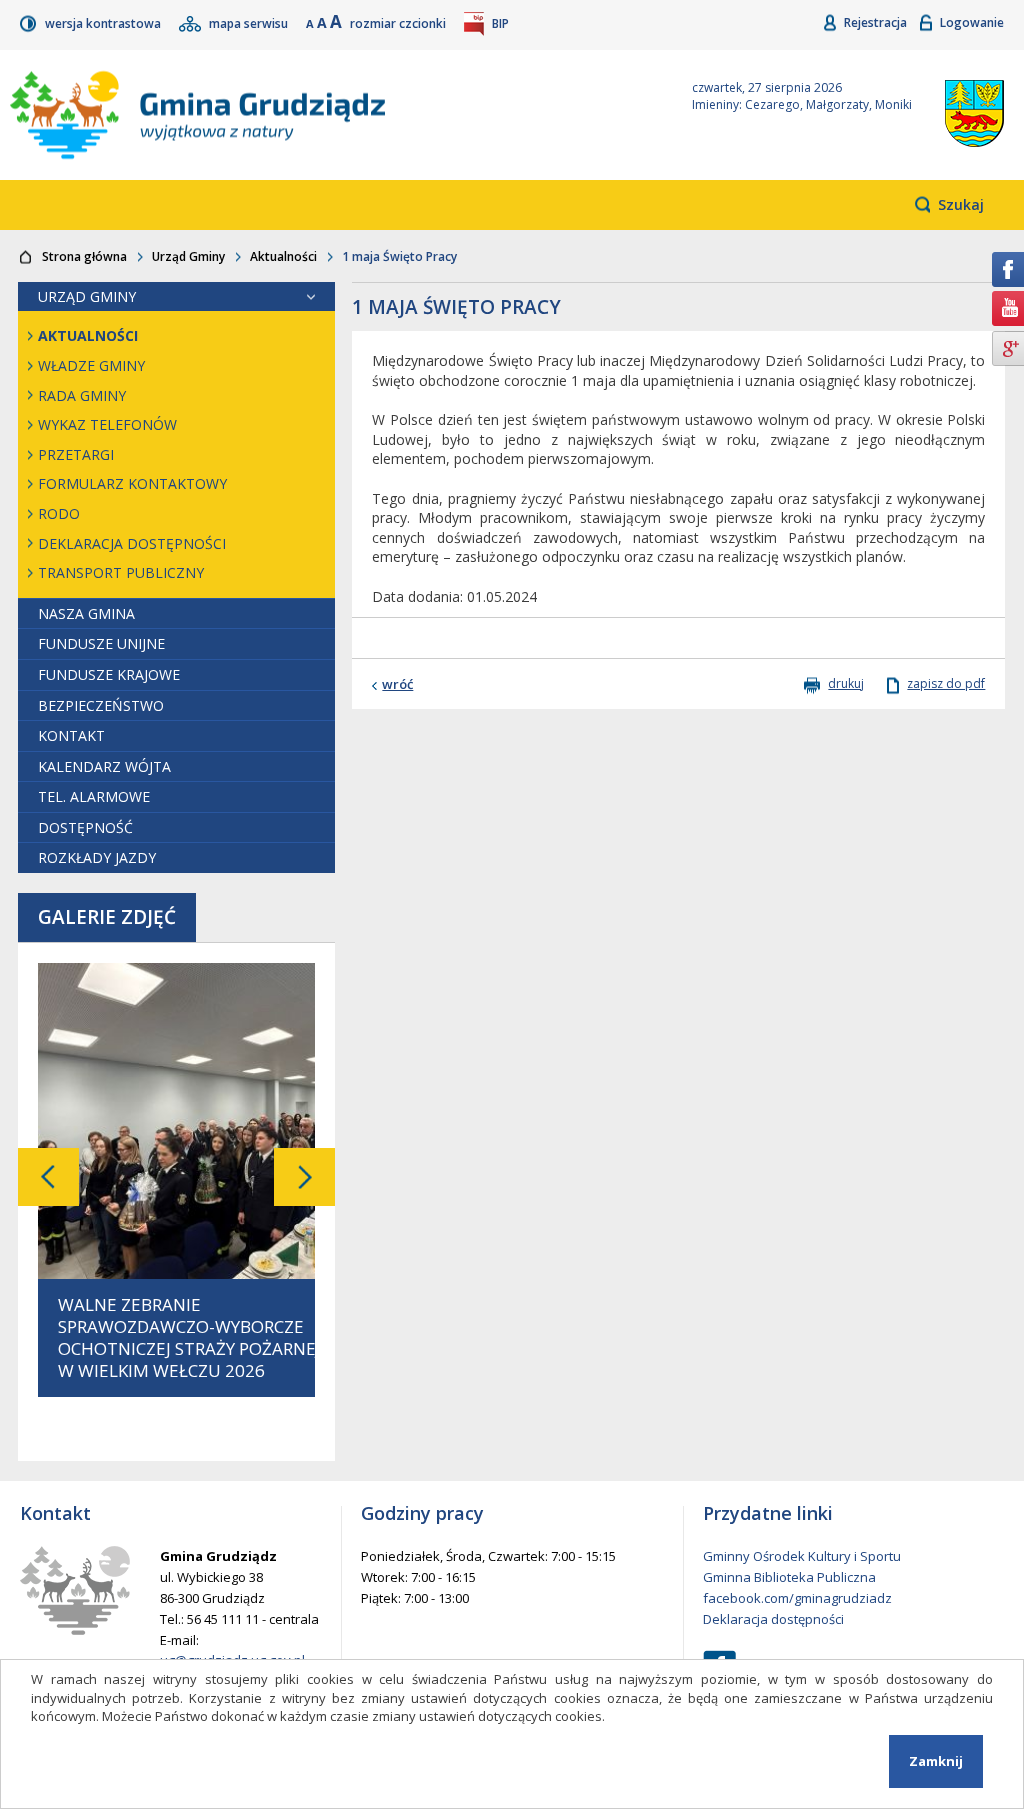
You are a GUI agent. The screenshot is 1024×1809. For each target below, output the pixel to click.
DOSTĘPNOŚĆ (85, 827)
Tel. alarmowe (94, 796)
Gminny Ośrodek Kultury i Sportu (802, 1556)
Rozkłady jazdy (97, 857)
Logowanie (972, 22)
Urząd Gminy (188, 256)
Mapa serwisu (250, 23)
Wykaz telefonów (107, 424)
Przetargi (76, 454)
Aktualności (283, 256)
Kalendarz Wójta (104, 766)
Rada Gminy (82, 395)
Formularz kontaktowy (132, 483)
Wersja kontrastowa (104, 23)
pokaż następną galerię (304, 1177)
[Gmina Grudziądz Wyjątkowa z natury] (327, 115)
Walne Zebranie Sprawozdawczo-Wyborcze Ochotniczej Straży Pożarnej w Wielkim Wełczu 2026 (189, 1338)
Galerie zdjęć (107, 917)
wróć (397, 684)
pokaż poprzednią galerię (48, 1177)
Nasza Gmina (86, 613)
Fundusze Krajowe (109, 674)
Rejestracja (877, 22)
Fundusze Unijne (101, 643)
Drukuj (846, 684)
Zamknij (936, 1761)
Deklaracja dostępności (132, 543)
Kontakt (71, 735)
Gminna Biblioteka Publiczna (789, 1577)
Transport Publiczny (121, 572)
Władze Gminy (91, 365)
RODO (59, 513)
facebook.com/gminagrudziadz (797, 1598)
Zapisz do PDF (946, 684)
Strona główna (84, 256)
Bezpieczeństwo (101, 705)
